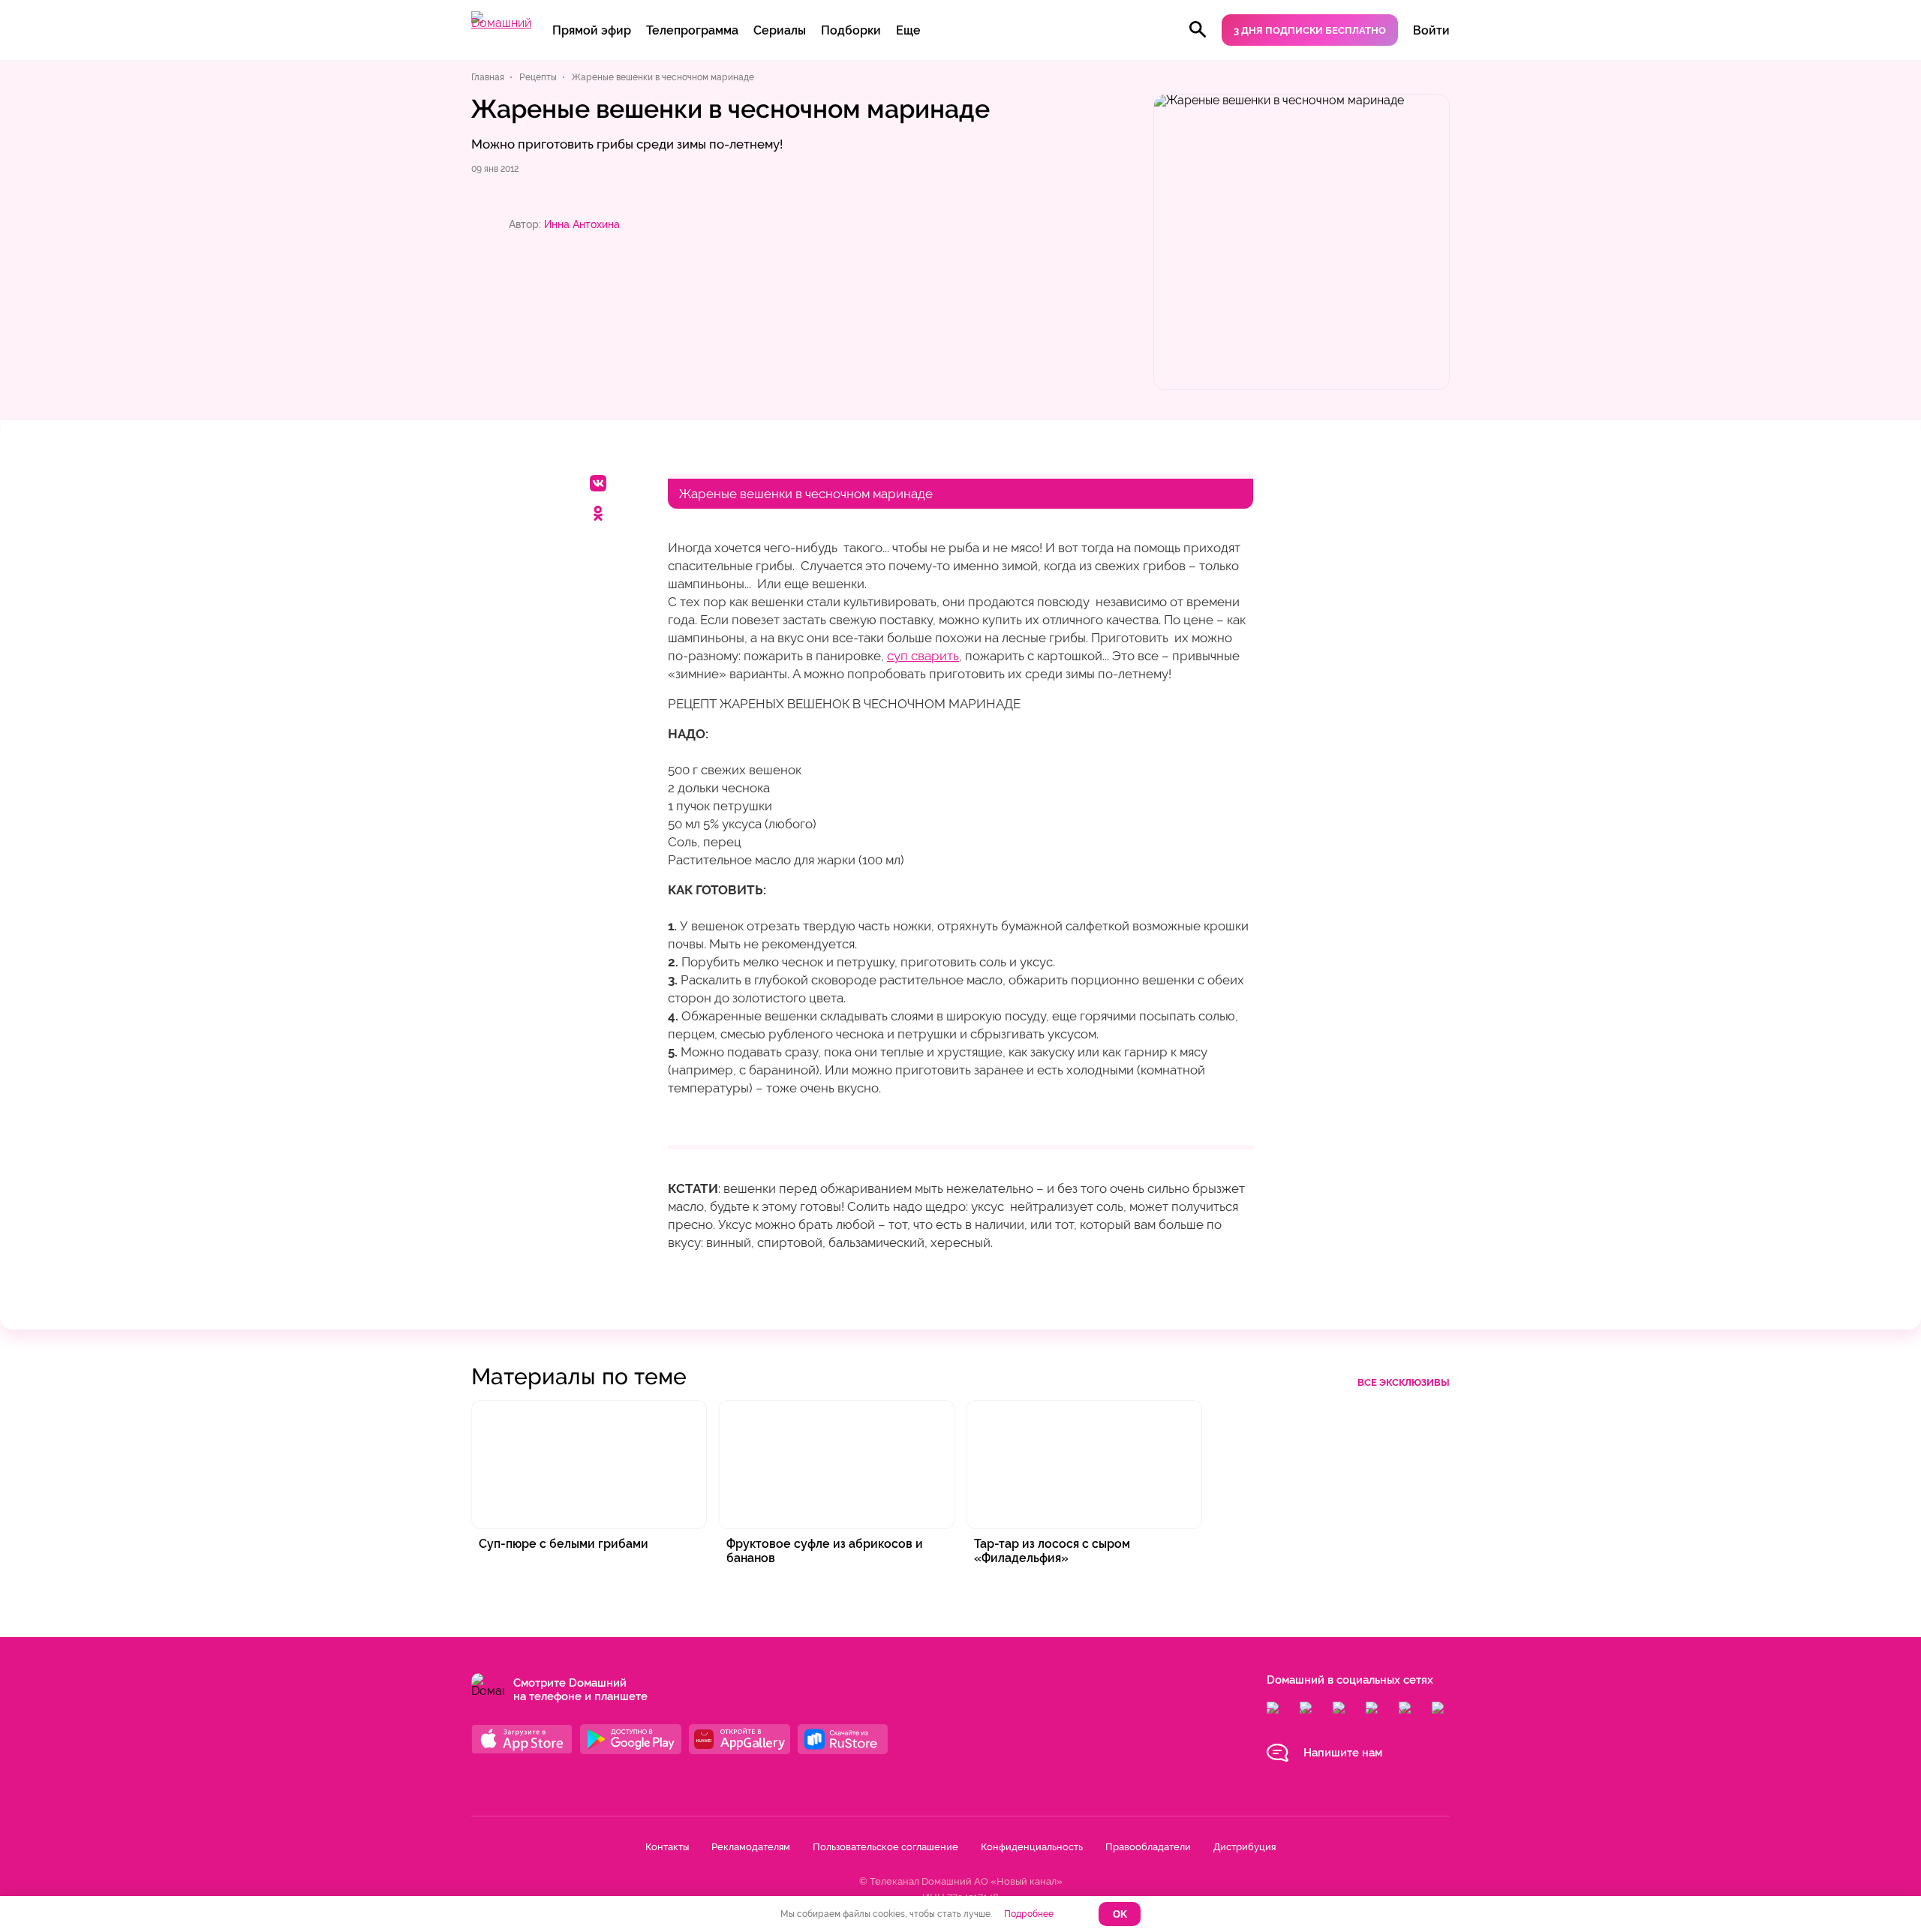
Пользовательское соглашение (885, 1847)
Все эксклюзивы (1404, 1382)
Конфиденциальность (1032, 1847)
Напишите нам (1343, 1753)
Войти (1431, 30)
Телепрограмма (692, 30)
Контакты (667, 1847)
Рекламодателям (751, 1847)
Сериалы (780, 30)
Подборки (851, 30)
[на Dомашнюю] (501, 23)
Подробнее (1029, 1914)
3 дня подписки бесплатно (1310, 30)
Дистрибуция (1245, 1847)
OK (1120, 1914)
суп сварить (923, 656)
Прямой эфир (592, 30)
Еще (908, 30)
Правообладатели (1148, 1847)
